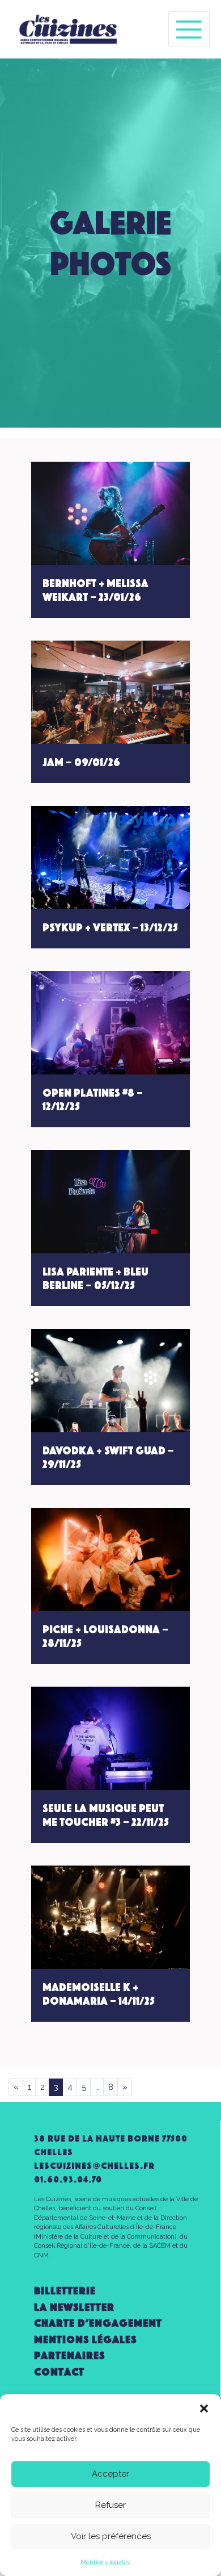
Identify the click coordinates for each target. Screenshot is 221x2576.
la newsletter (74, 2307)
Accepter (110, 2474)
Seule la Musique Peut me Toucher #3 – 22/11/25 (106, 1815)
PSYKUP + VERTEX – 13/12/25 (110, 927)
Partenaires (69, 2355)
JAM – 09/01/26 (81, 762)
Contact (59, 2372)
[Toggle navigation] (189, 29)
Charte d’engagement (98, 2323)
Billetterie (65, 2291)
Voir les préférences (111, 2536)
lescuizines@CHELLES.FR (94, 2166)
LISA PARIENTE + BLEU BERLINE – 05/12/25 (95, 1278)
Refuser (110, 2505)
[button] (204, 2408)
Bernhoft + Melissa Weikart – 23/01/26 (95, 590)
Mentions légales (105, 2562)
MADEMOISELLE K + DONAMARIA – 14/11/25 (99, 1994)
